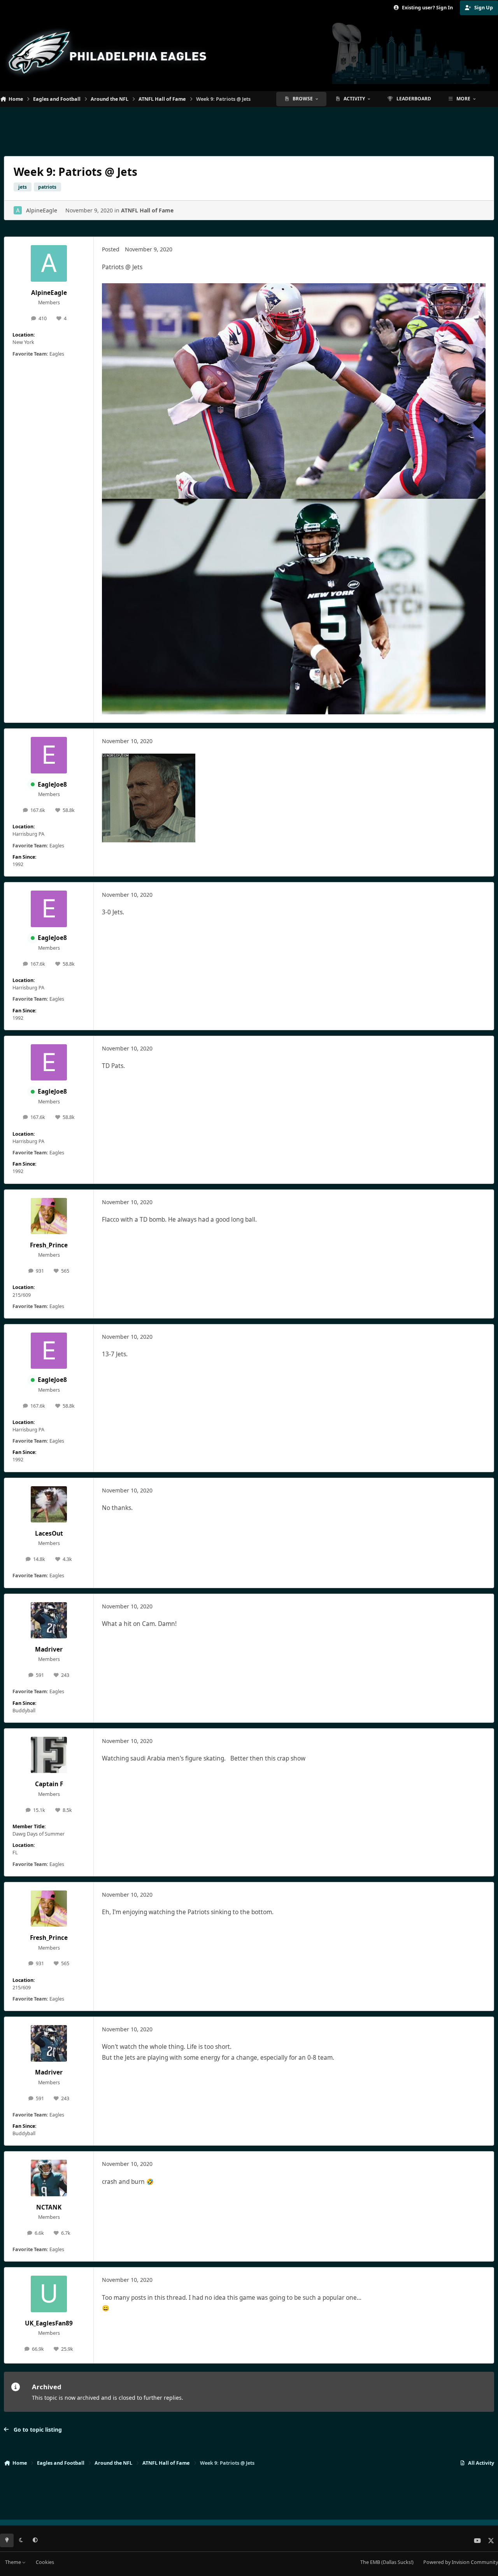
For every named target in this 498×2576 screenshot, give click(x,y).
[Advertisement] (249, 128)
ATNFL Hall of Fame (147, 210)
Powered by (461, 2562)
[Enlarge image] (149, 759)
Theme (14, 2562)
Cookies (45, 2562)
